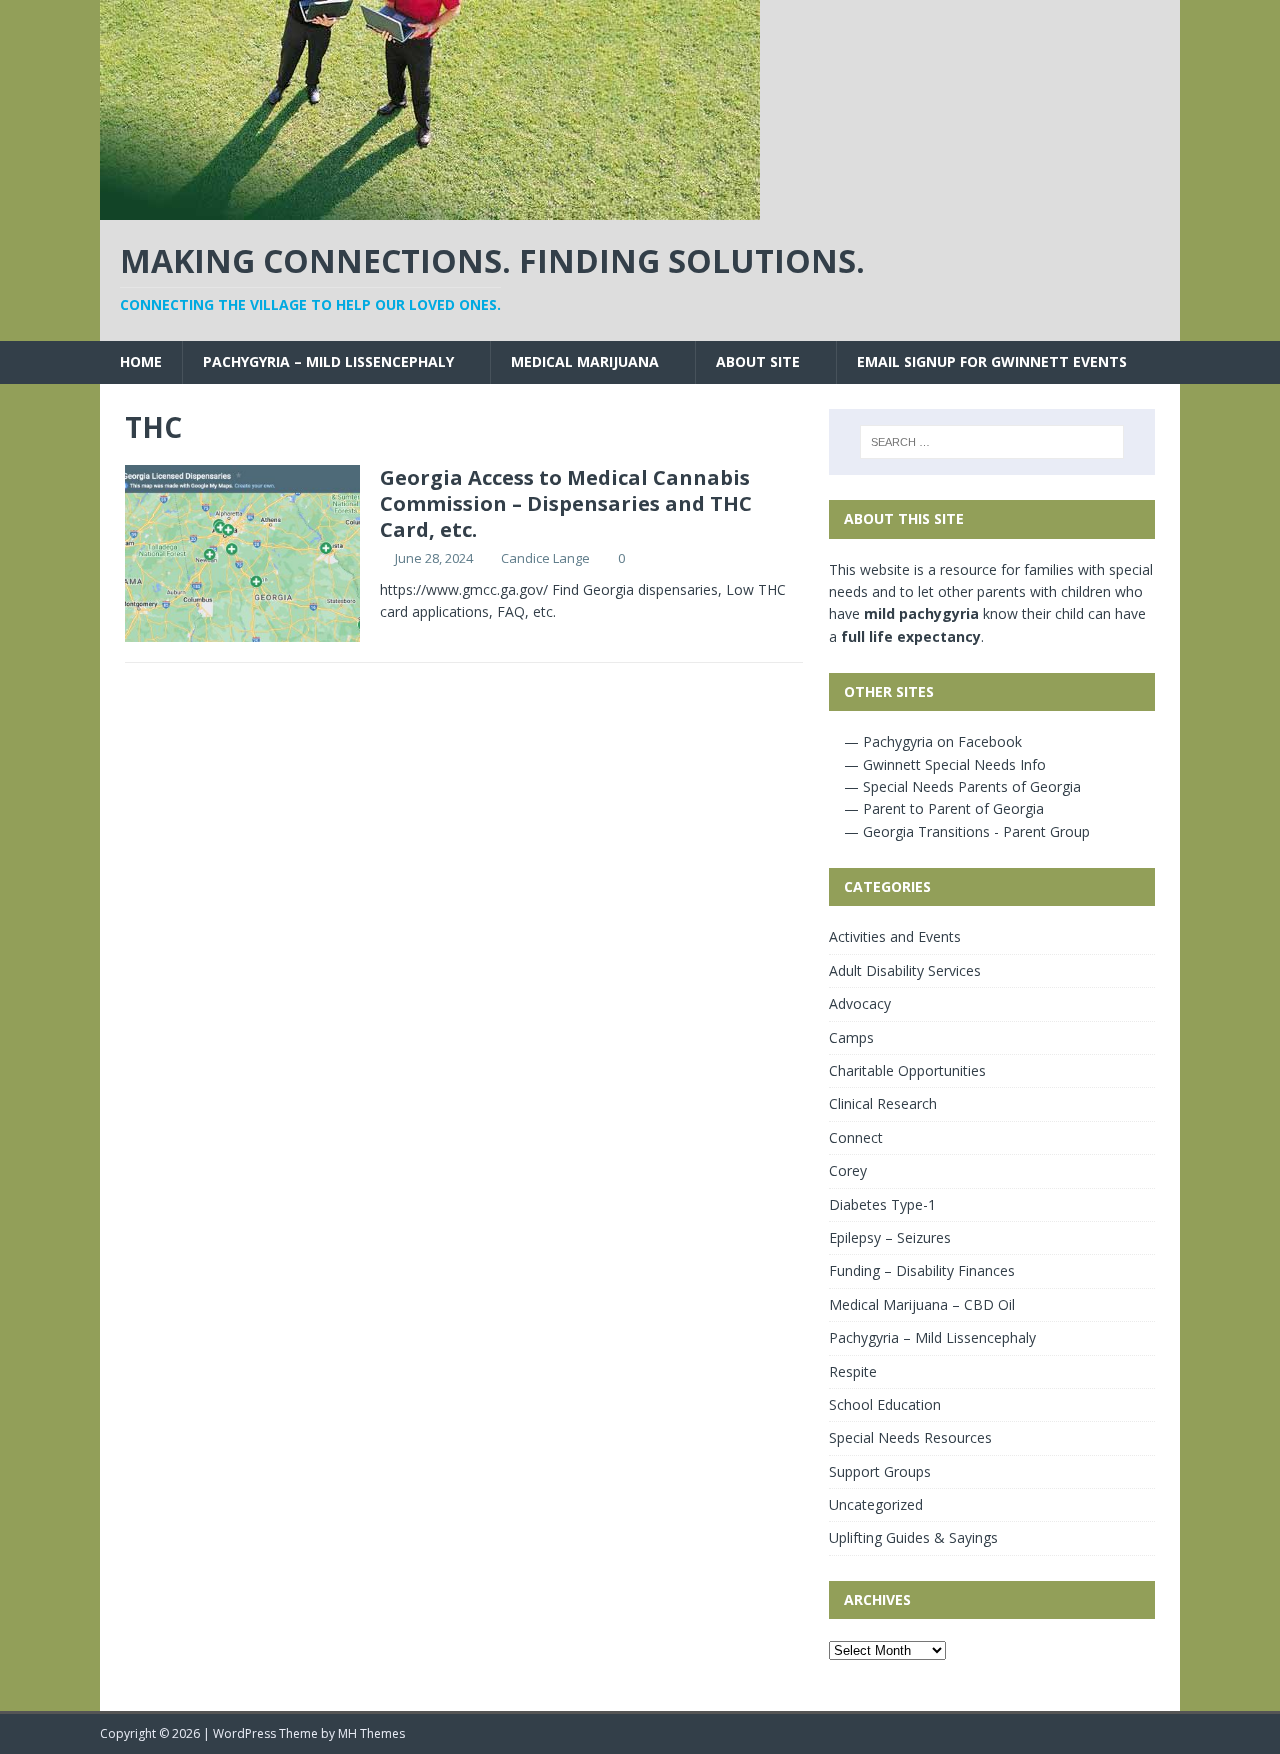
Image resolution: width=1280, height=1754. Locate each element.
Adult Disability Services (905, 970)
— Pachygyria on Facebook (931, 741)
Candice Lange (545, 558)
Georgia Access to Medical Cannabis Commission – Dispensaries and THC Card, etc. (566, 503)
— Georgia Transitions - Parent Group (965, 831)
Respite (853, 1371)
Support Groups (880, 1471)
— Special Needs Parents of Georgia (960, 786)
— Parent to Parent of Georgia (942, 808)
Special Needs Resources (910, 1437)
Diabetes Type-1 (882, 1204)
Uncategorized (876, 1504)
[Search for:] (992, 442)
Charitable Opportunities (907, 1070)
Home (141, 361)
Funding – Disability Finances (922, 1270)
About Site (758, 361)
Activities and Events (895, 936)
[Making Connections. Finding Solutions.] (430, 208)
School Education (885, 1404)
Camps (851, 1037)
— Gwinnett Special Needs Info (943, 764)
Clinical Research (883, 1103)
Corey (848, 1170)
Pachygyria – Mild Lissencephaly (328, 361)
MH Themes (371, 1733)
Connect (856, 1137)
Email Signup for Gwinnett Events (992, 361)
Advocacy (860, 1003)
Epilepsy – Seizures (890, 1237)
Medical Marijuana (585, 361)
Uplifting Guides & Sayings (913, 1537)
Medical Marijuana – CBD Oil (922, 1304)
